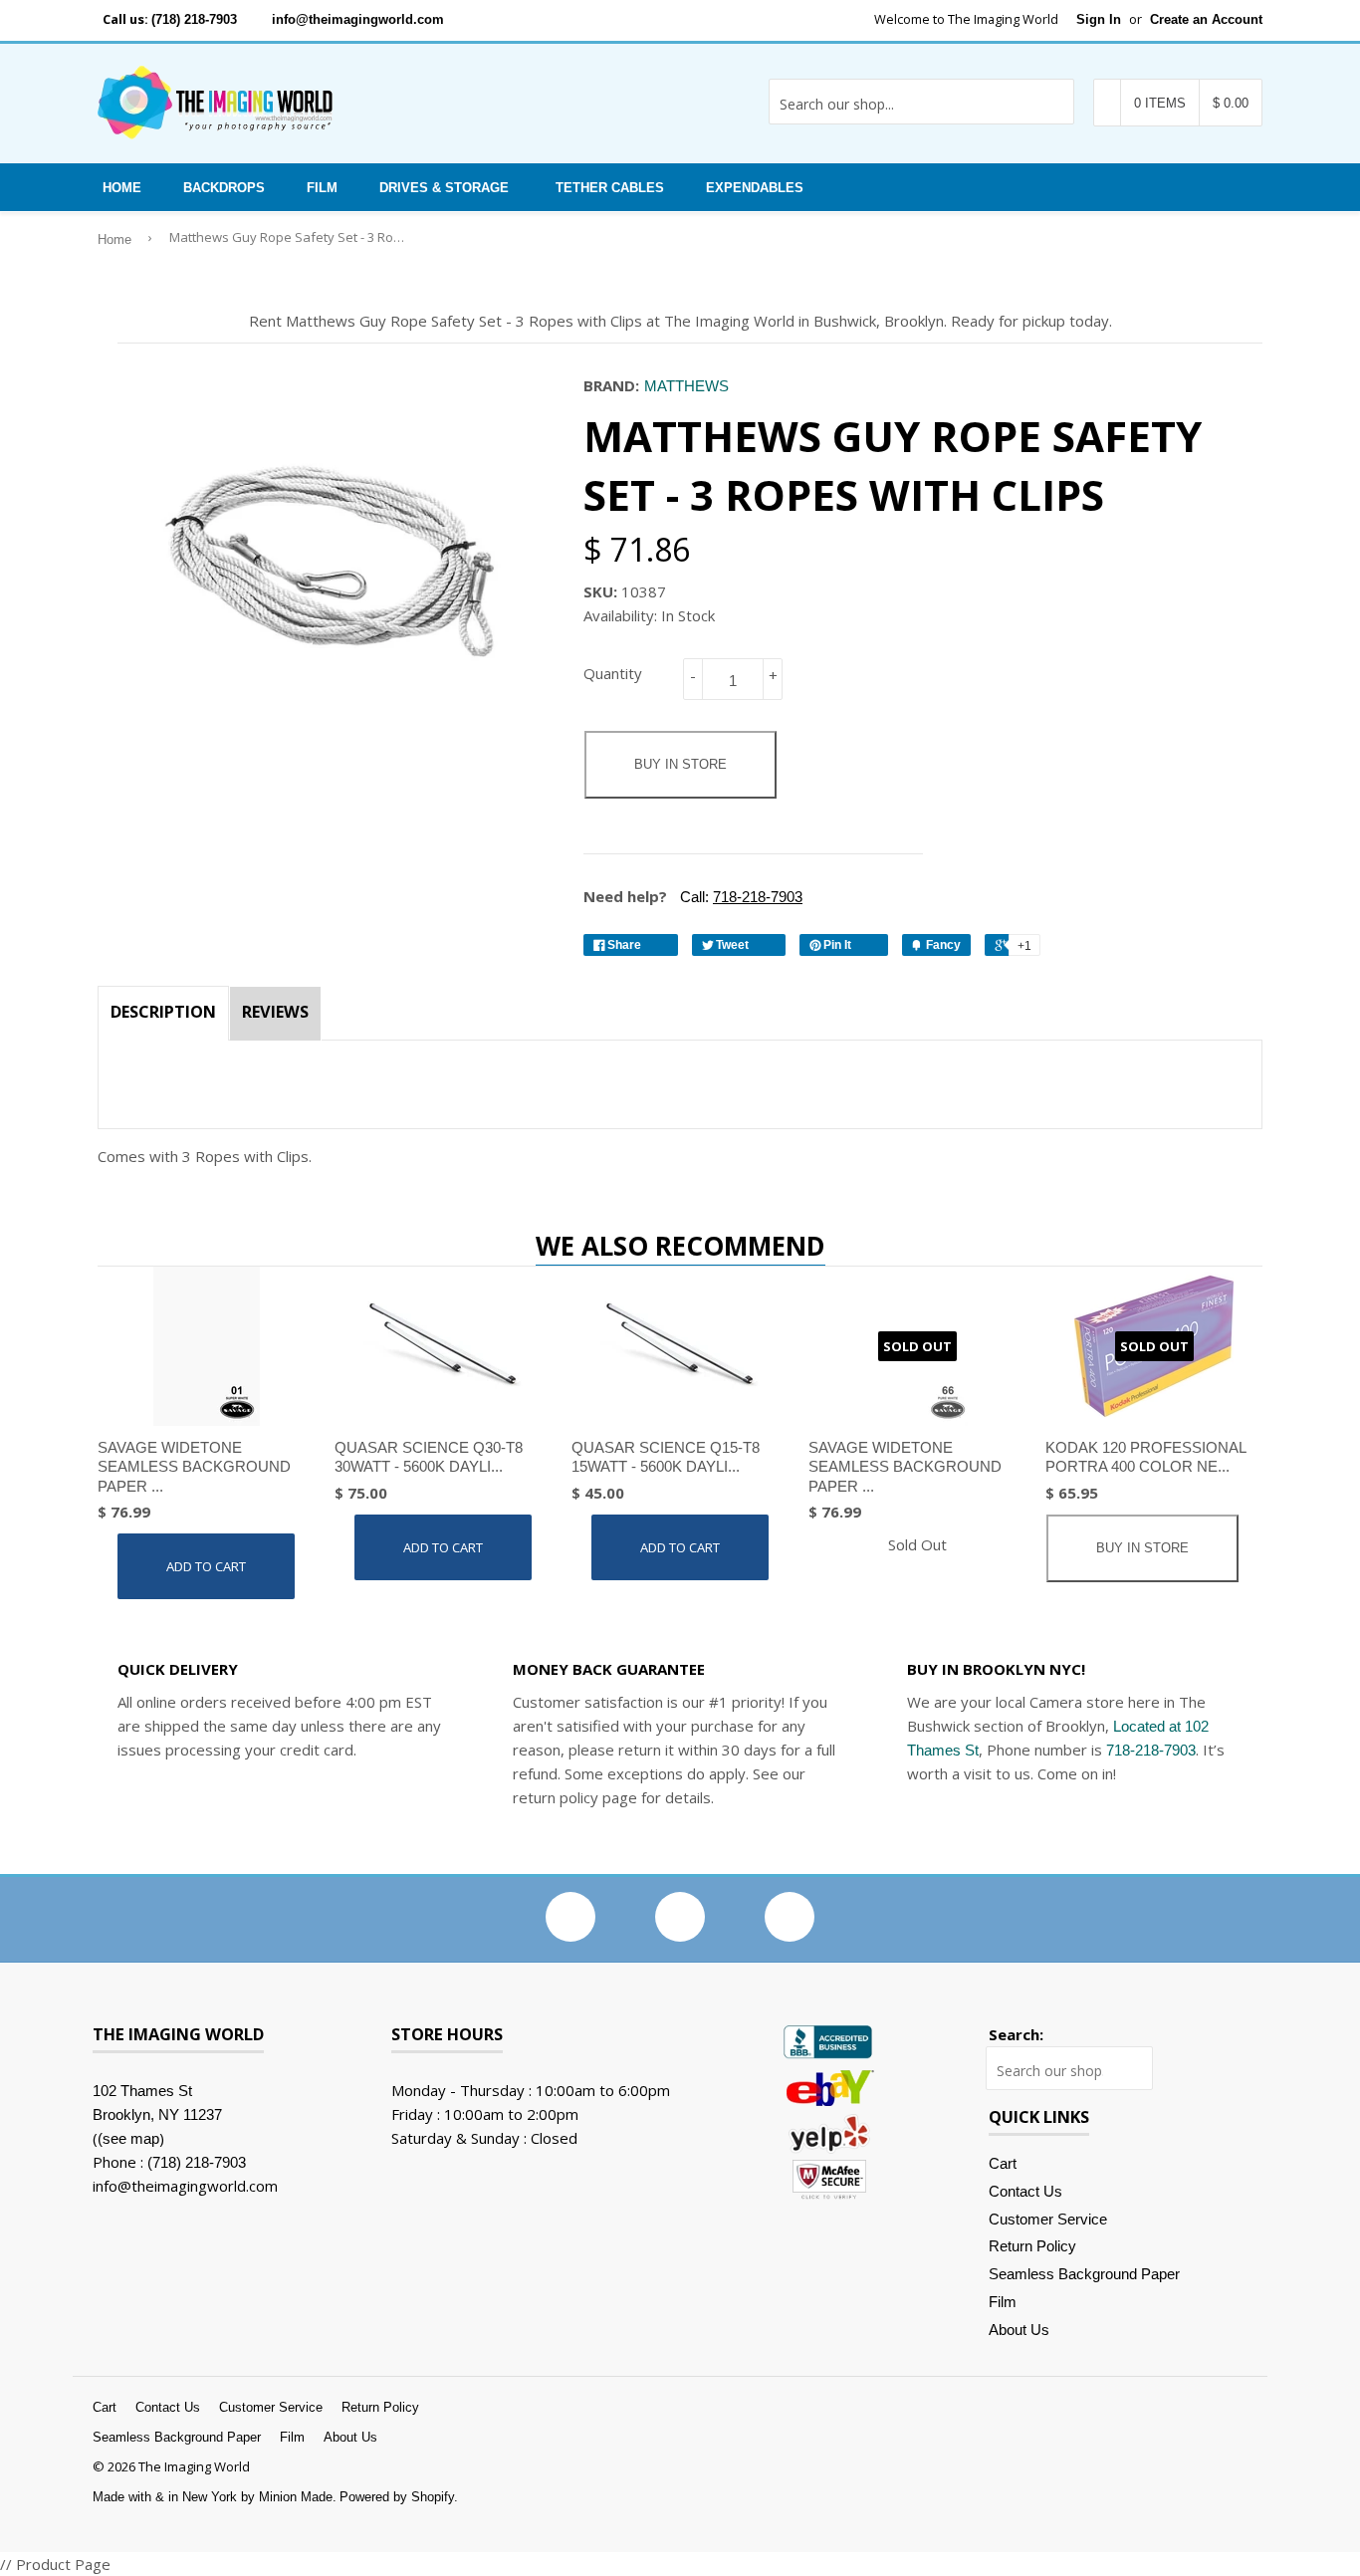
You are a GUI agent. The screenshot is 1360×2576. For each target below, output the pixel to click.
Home (122, 188)
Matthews (686, 386)
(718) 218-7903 (194, 19)
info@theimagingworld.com (358, 19)
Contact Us (1025, 2191)
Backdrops (224, 188)
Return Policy (1032, 2246)
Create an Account (1206, 19)
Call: (739, 897)
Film (322, 188)
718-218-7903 (1151, 1750)
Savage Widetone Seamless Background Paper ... (194, 1467)
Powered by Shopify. (399, 2497)
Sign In (1099, 19)
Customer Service (1048, 2219)
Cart (1003, 2163)
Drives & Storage (444, 188)
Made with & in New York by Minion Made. (215, 2497)
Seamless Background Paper (1084, 2274)
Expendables (755, 188)
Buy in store (680, 764)
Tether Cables (610, 188)
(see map (128, 2138)
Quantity (613, 673)
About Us (1019, 2330)
